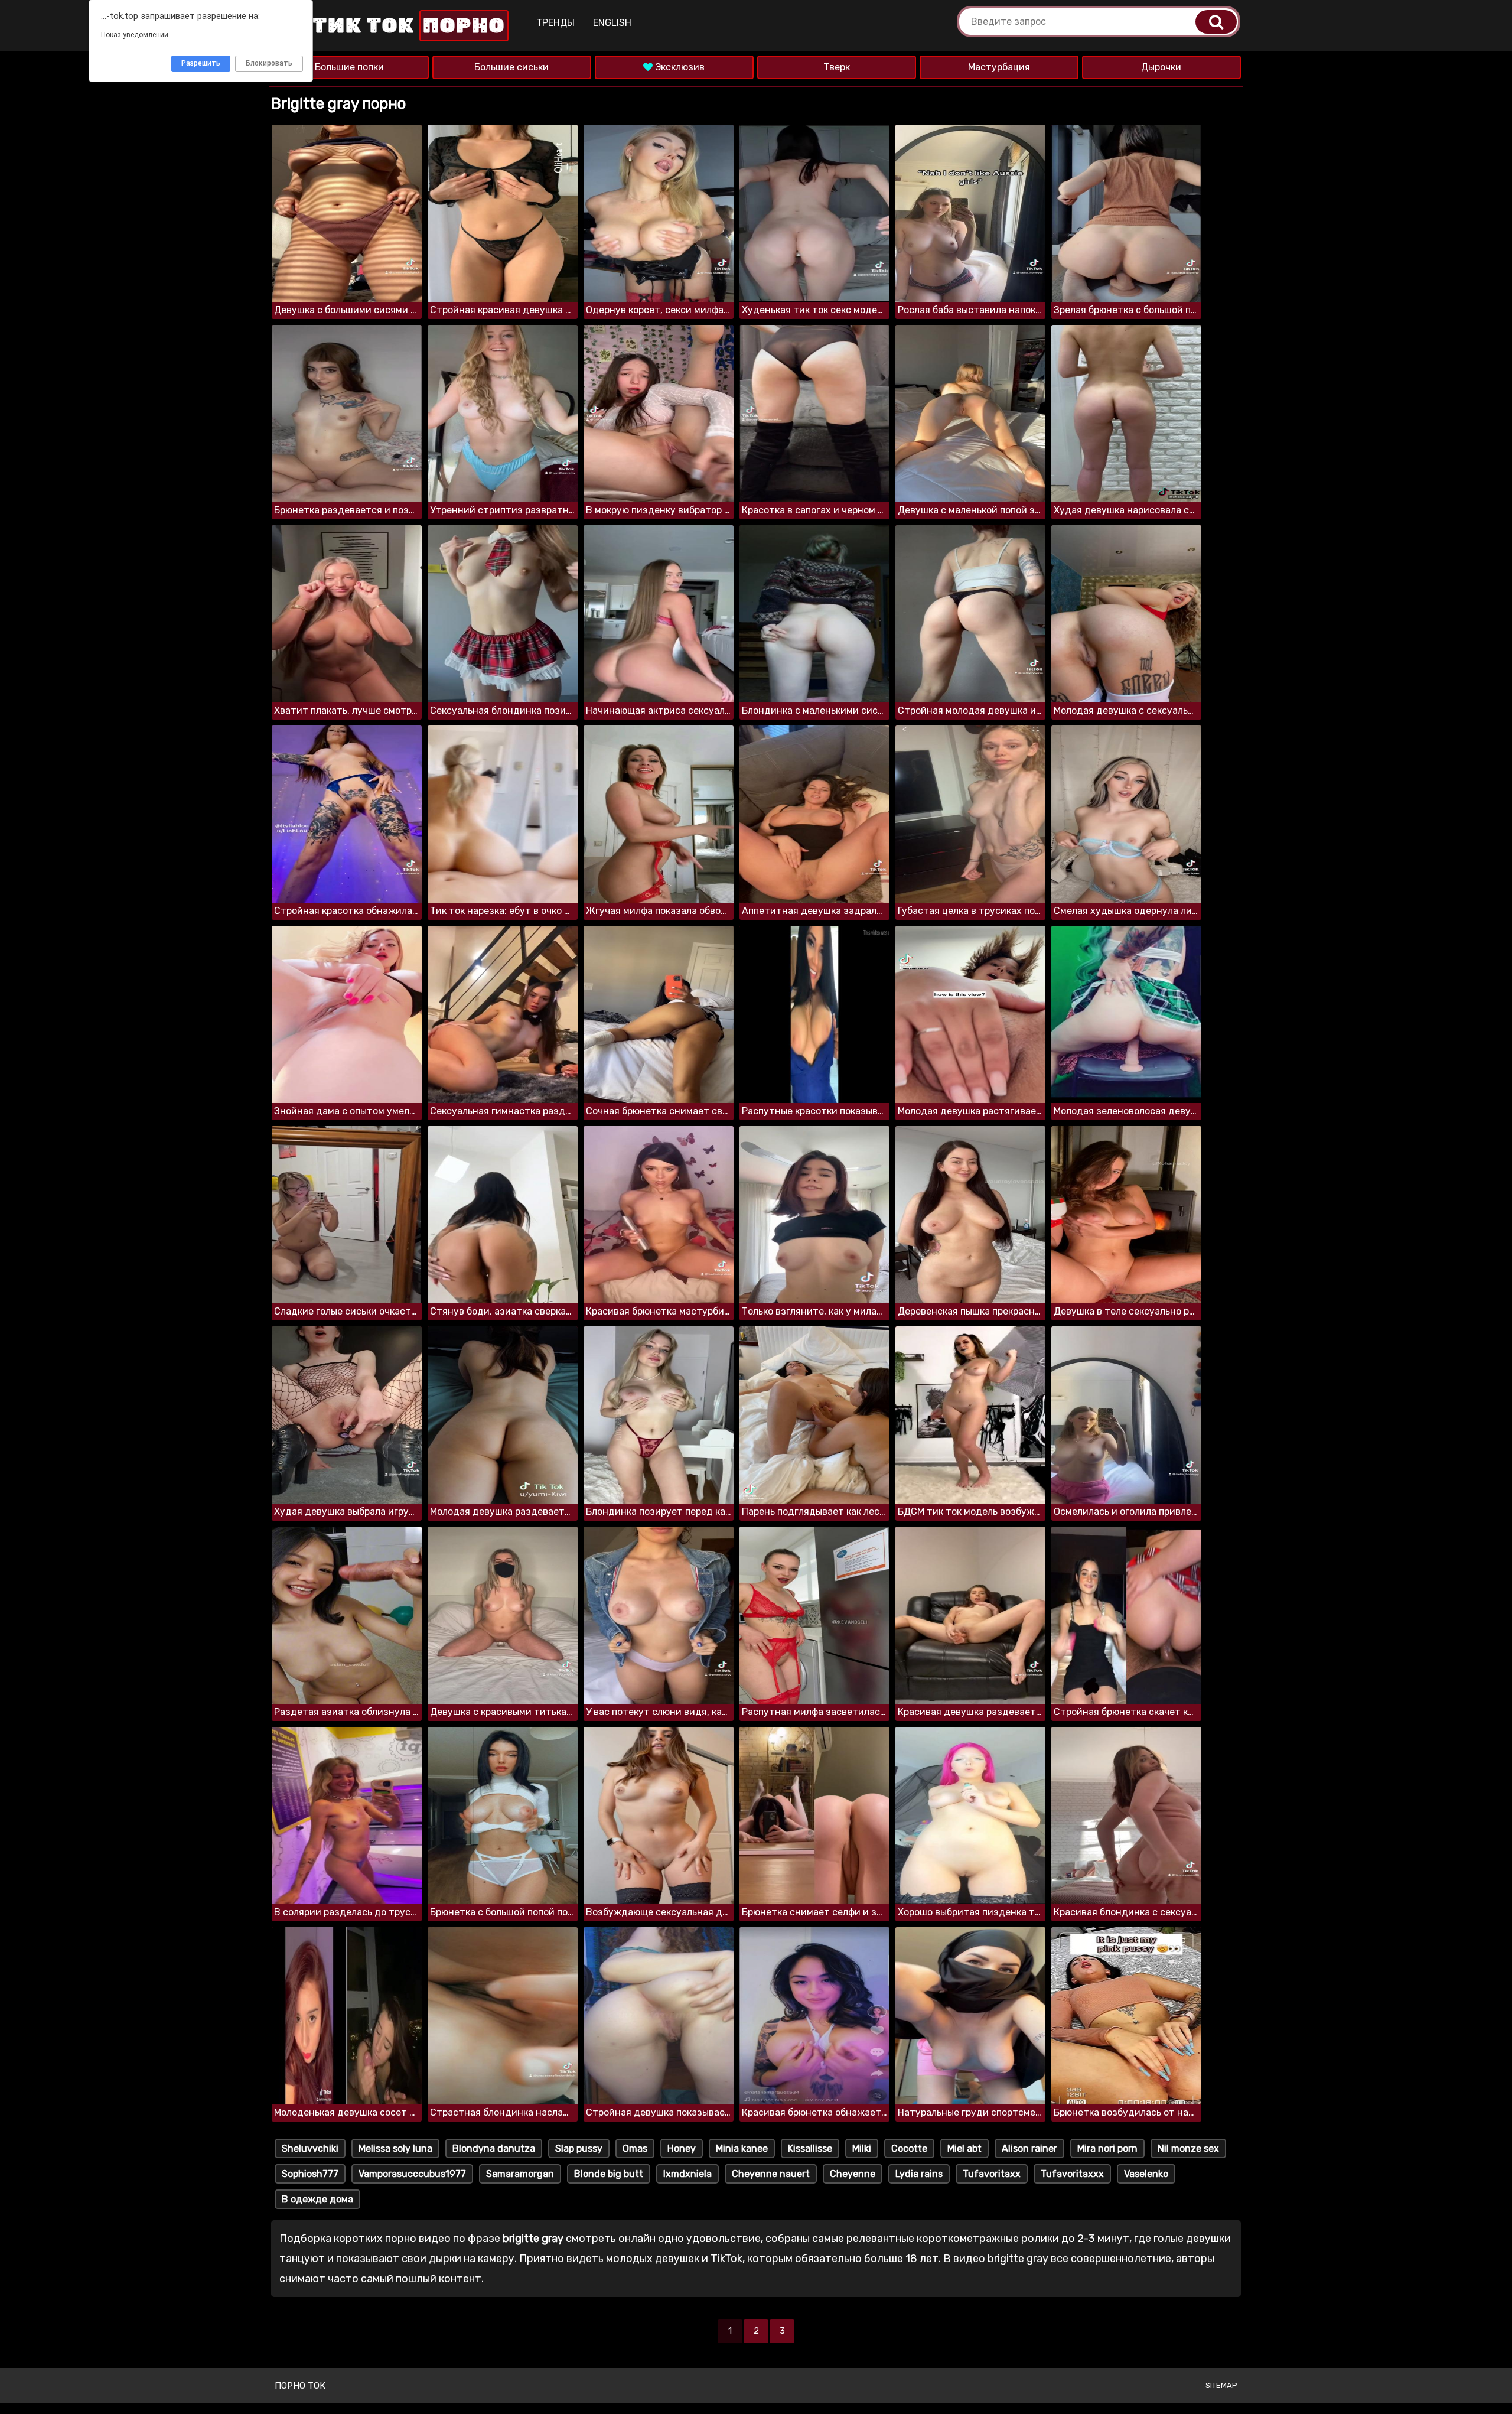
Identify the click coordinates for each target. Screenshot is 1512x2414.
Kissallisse (810, 2148)
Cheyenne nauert (771, 2174)
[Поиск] (1216, 22)
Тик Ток (406, 26)
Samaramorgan (520, 2174)
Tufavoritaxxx (1072, 2174)
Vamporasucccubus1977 (412, 2174)
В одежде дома (317, 2199)
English (612, 23)
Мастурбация (999, 67)
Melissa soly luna (395, 2148)
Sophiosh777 (310, 2174)
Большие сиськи (511, 67)
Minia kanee (742, 2148)
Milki (862, 2148)
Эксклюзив (679, 67)
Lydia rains (919, 2174)
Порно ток (300, 2386)
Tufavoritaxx (992, 2174)
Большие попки (349, 67)
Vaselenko (1146, 2174)
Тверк (837, 67)
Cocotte (909, 2148)
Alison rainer (1029, 2148)
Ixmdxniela (687, 2174)
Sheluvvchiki (310, 2148)
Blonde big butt (609, 2174)
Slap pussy (579, 2148)
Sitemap (1221, 2385)
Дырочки (1161, 67)
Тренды (555, 23)
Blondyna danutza (494, 2148)
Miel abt (964, 2148)
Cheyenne (853, 2174)
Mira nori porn (1107, 2148)
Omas (635, 2148)
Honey (682, 2148)
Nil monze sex (1188, 2148)
